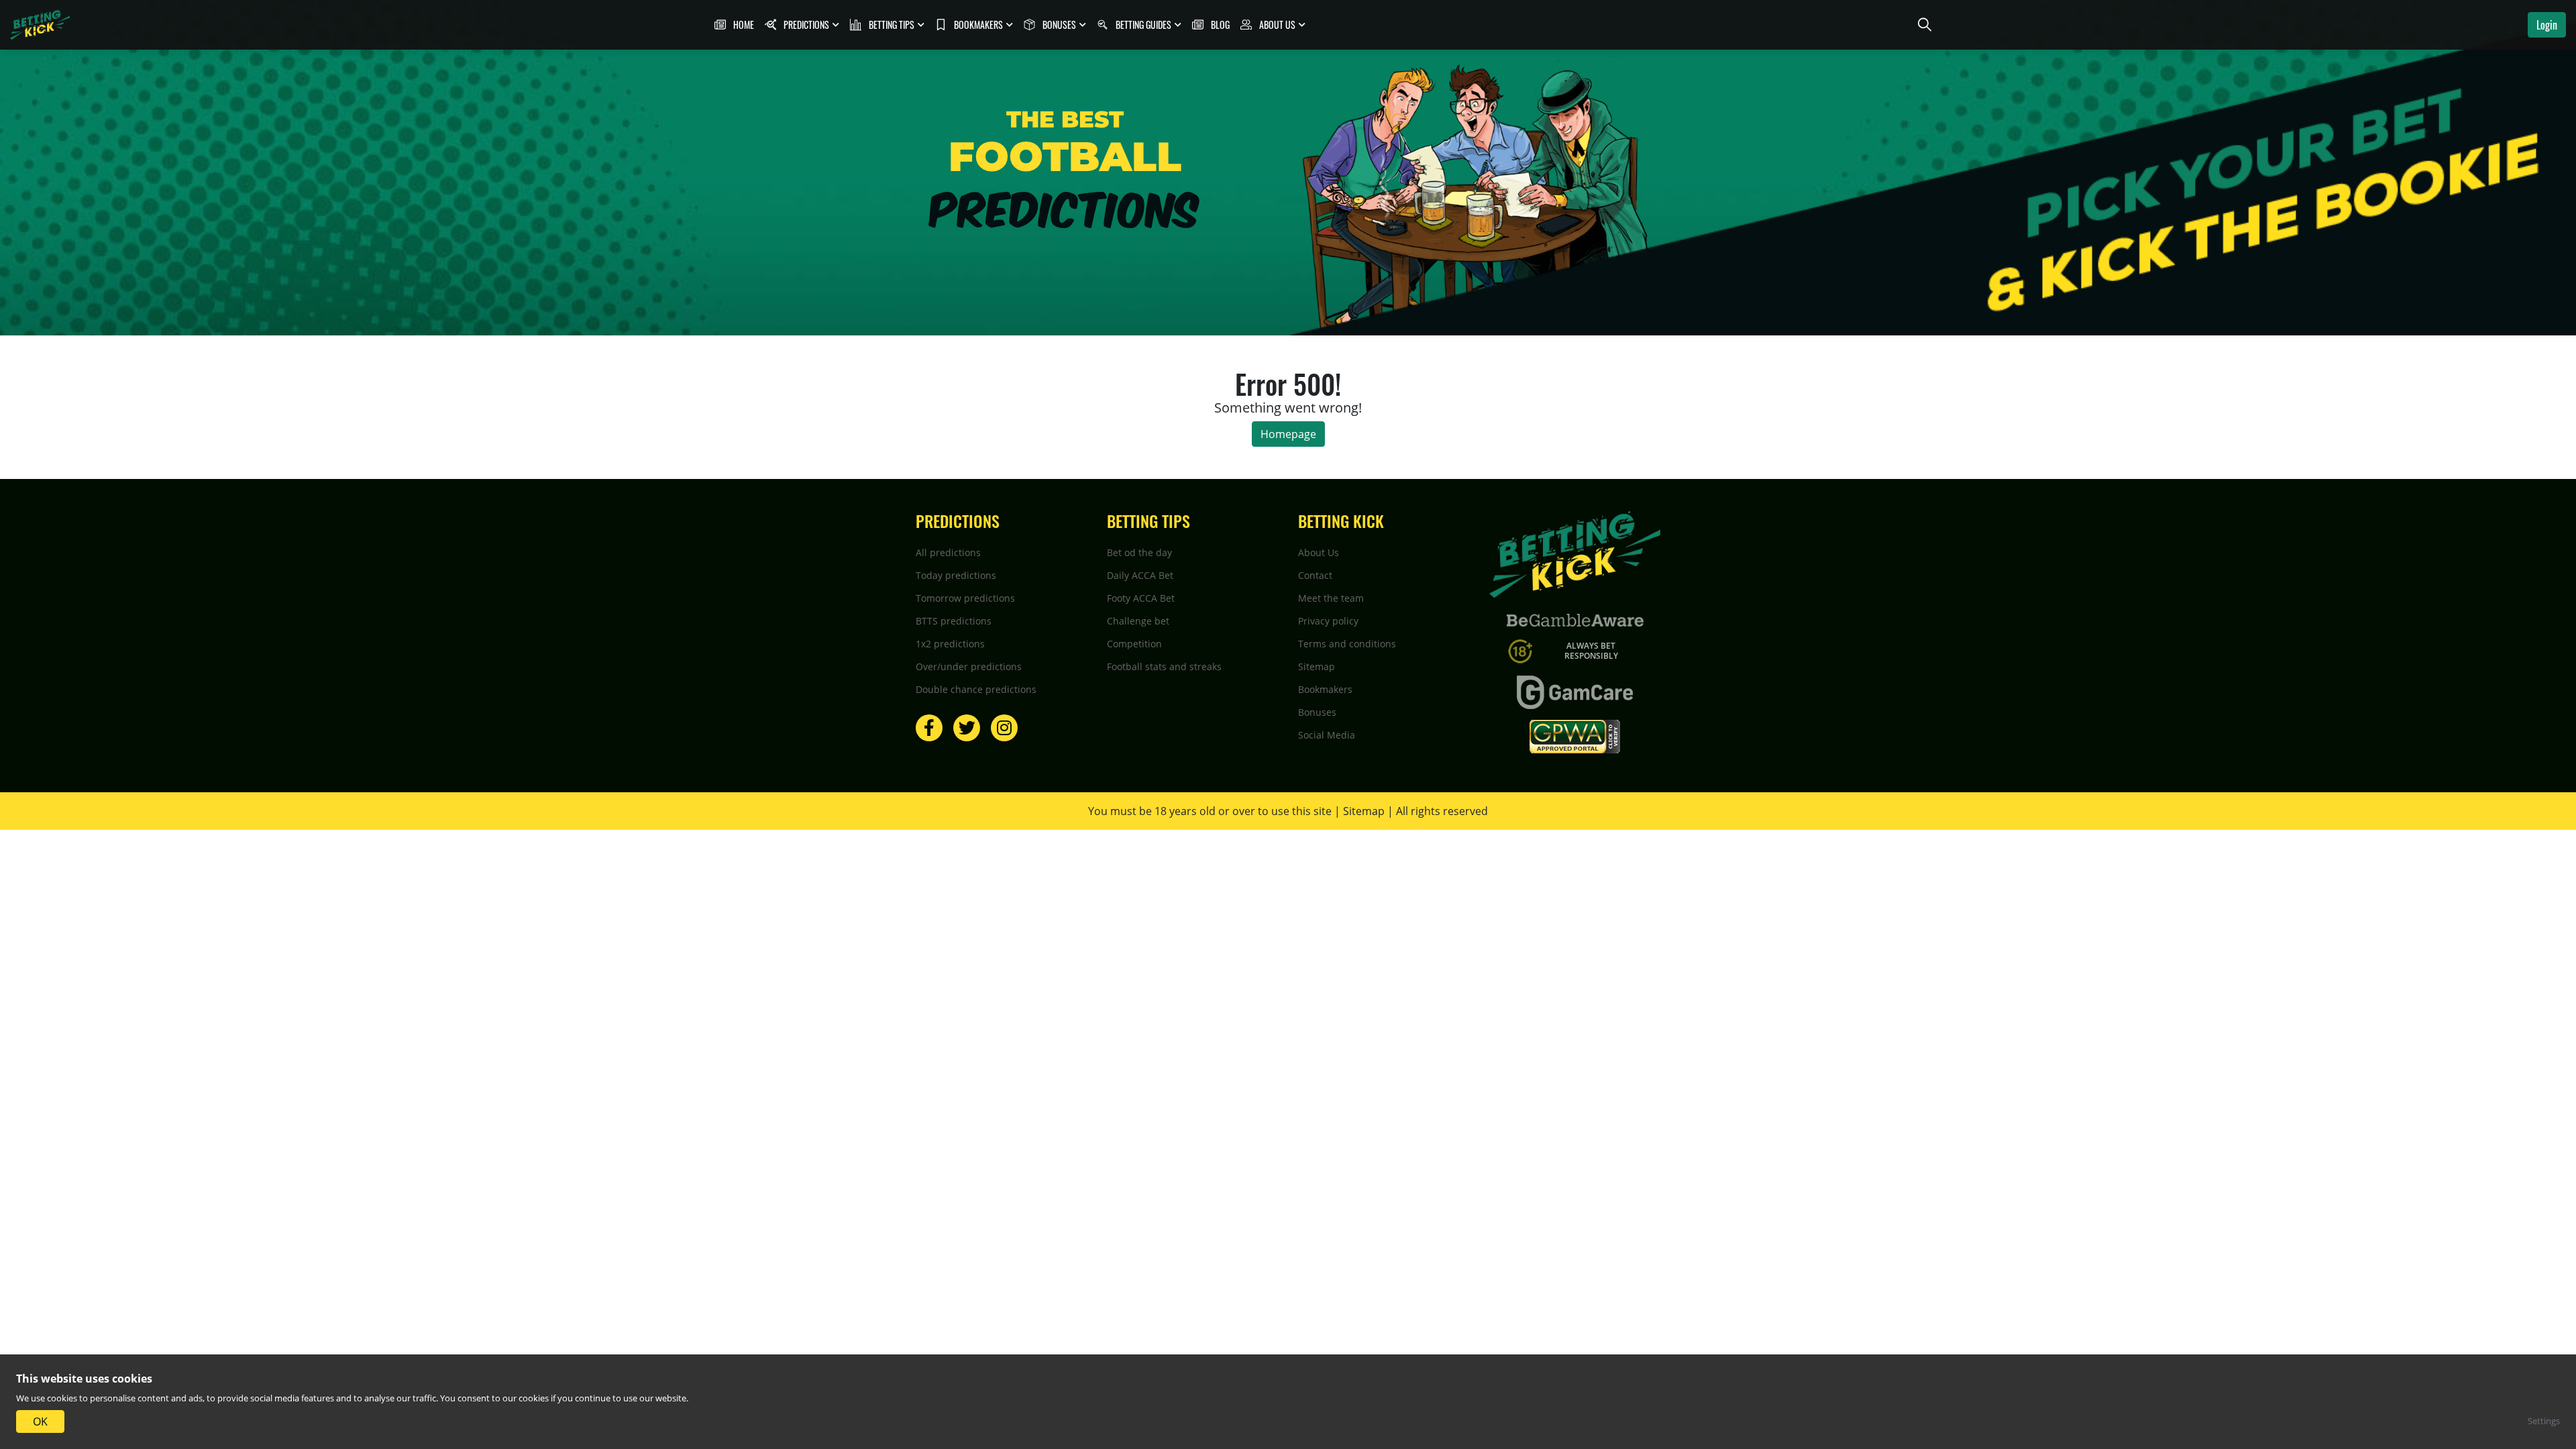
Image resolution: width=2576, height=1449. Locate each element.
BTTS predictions (954, 621)
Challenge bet (1138, 621)
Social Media (1327, 735)
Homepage (1288, 434)
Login (2547, 25)
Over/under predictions (969, 666)
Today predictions (956, 575)
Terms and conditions (1347, 644)
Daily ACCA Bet (1140, 575)
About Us (1319, 552)
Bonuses (1317, 712)
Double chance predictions (976, 689)
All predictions (948, 552)
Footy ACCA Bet (1141, 598)
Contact (1315, 575)
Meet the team (1331, 598)
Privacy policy (1328, 621)
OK (40, 1421)
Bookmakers (1325, 689)
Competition (1134, 644)
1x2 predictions (950, 644)
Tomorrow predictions (965, 598)
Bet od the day (1139, 552)
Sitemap (1317, 666)
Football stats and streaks (1164, 666)
